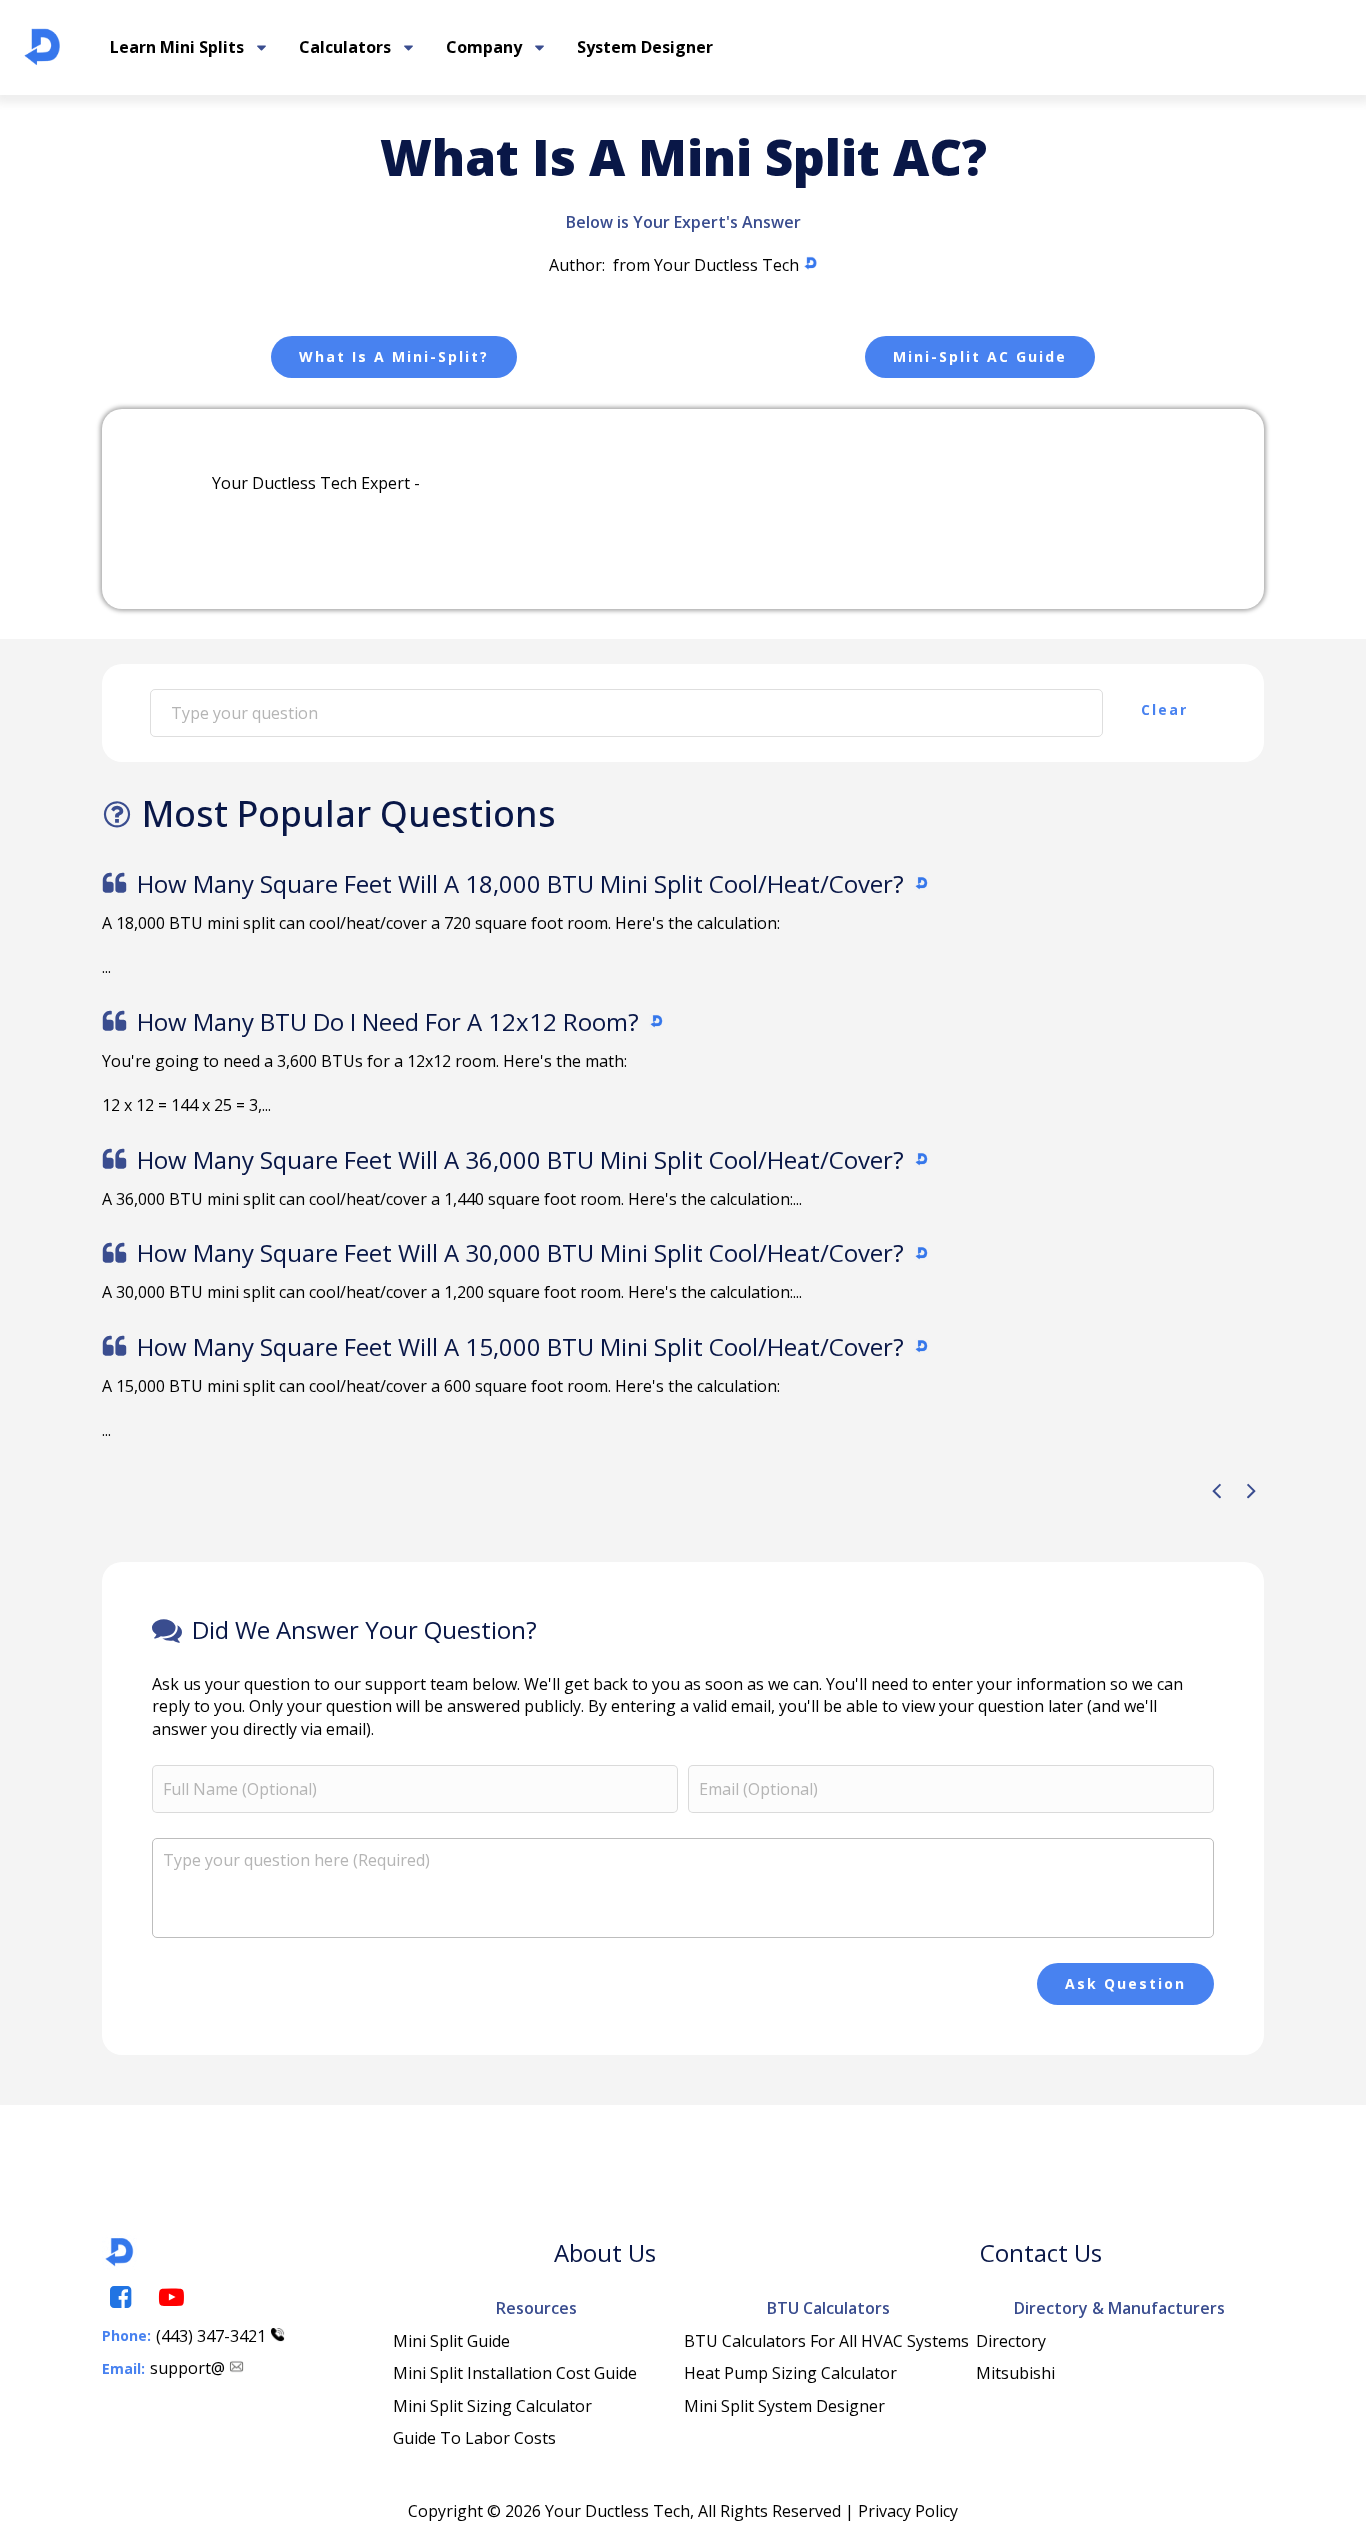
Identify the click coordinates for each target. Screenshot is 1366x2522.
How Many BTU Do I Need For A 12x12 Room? (388, 1021)
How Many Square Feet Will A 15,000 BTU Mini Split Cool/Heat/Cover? (520, 1346)
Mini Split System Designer (784, 2406)
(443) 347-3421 (211, 2336)
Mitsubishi (1015, 2373)
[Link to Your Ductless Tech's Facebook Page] (119, 2297)
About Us (605, 2252)
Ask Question (1125, 1983)
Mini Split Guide (451, 2341)
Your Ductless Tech (726, 265)
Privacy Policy (908, 2511)
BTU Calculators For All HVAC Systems (826, 2341)
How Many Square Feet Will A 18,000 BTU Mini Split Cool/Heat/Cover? (520, 883)
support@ (187, 2368)
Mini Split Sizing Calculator (492, 2406)
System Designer (645, 47)
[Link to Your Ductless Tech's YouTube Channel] (170, 2297)
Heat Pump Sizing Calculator (790, 2373)
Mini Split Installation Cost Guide (515, 2373)
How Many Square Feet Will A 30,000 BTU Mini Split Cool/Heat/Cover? (520, 1252)
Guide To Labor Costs (474, 2438)
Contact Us (1041, 2252)
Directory (1011, 2341)
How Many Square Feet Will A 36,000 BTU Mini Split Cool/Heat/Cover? (520, 1159)
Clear (1164, 709)
